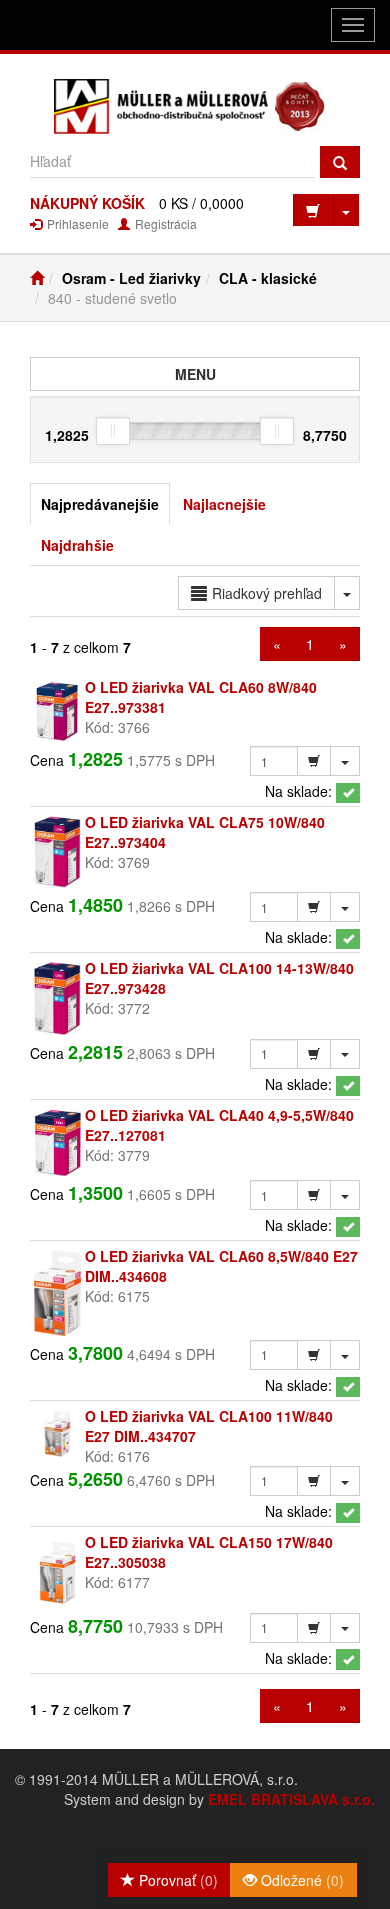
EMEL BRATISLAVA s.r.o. (291, 1799)
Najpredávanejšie (100, 504)
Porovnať (176, 1880)
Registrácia (164, 223)
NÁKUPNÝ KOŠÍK (87, 203)
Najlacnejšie (224, 504)
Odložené (300, 1880)
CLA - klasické (268, 278)
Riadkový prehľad (267, 593)
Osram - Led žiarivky (131, 278)
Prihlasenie (76, 223)
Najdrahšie (77, 545)
